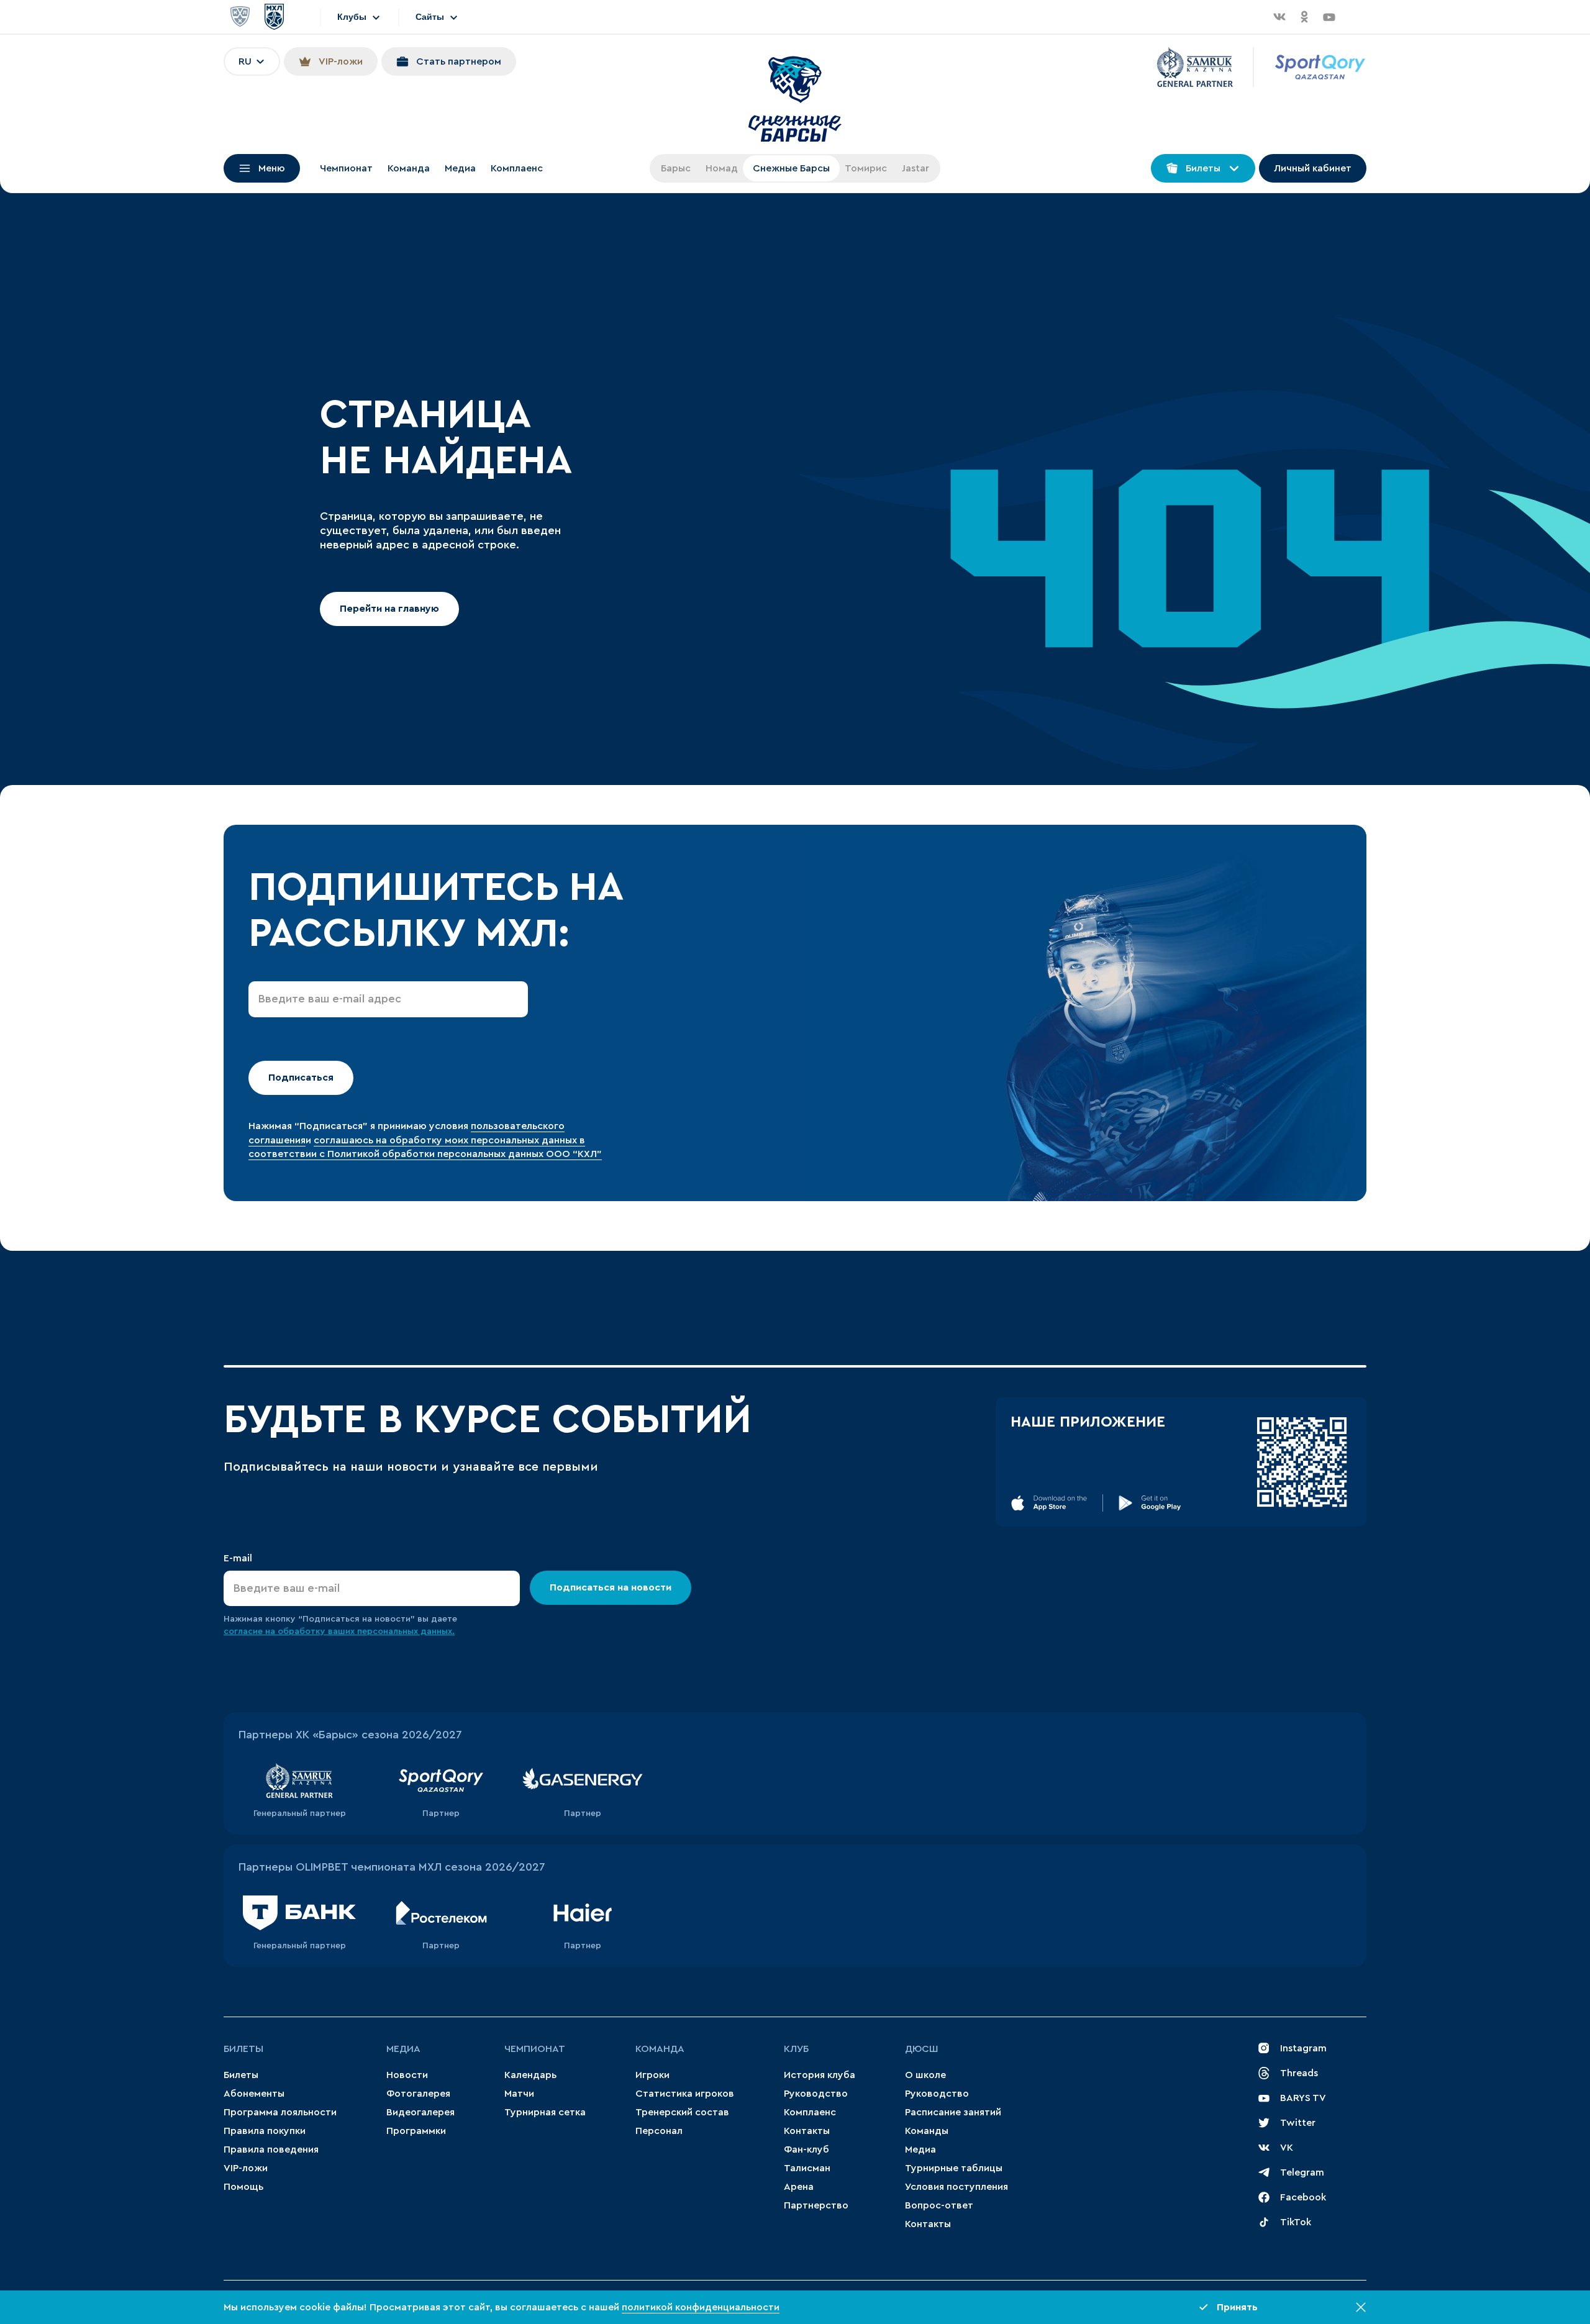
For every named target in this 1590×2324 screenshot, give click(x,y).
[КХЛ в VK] (1279, 17)
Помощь (243, 2187)
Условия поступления (956, 2187)
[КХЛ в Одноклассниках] (1304, 17)
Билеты (243, 2049)
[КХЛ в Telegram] (1354, 17)
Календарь (530, 2075)
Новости (407, 2075)
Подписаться (301, 1078)
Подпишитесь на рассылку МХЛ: (435, 910)
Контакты (807, 2131)
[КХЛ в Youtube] (1329, 17)
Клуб (796, 2049)
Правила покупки (265, 2131)
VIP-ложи (246, 2168)
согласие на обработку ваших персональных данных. (339, 1632)
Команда (409, 168)
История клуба (820, 2075)
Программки (416, 2131)
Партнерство (816, 2205)
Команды (927, 2131)
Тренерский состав (682, 2112)
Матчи (519, 2094)
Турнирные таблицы (954, 2168)
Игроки (652, 2075)
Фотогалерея (418, 2094)
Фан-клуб (806, 2149)
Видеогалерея (420, 2112)
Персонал (659, 2131)
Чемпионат (346, 168)
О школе (925, 2075)
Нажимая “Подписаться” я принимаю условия (360, 1126)
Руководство (816, 2094)
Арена (799, 2187)
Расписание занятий (953, 2112)
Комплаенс (517, 168)
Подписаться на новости (611, 1587)
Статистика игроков (685, 2094)
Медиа (460, 168)
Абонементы (254, 2094)
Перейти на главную (389, 609)
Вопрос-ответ (939, 2205)
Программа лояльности (280, 2112)
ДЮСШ (922, 2049)
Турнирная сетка (545, 2112)
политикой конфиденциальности (701, 2307)
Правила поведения (271, 2149)
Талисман (807, 2168)
